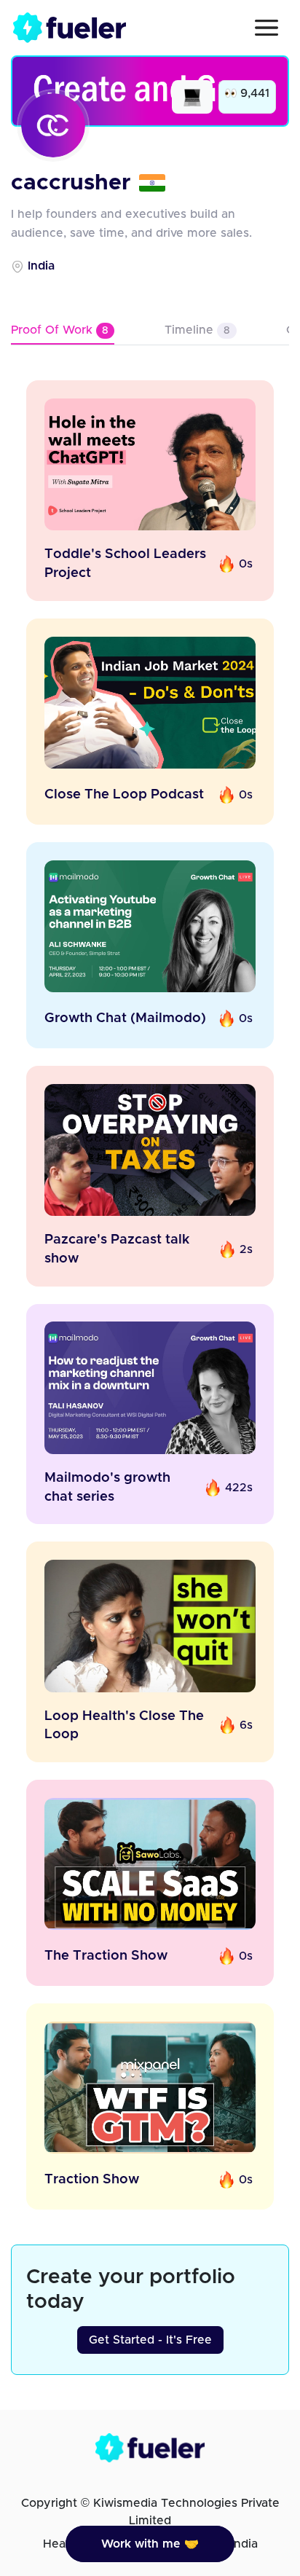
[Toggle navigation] (267, 28)
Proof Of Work (60, 330)
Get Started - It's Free (150, 2340)
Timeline (197, 330)
